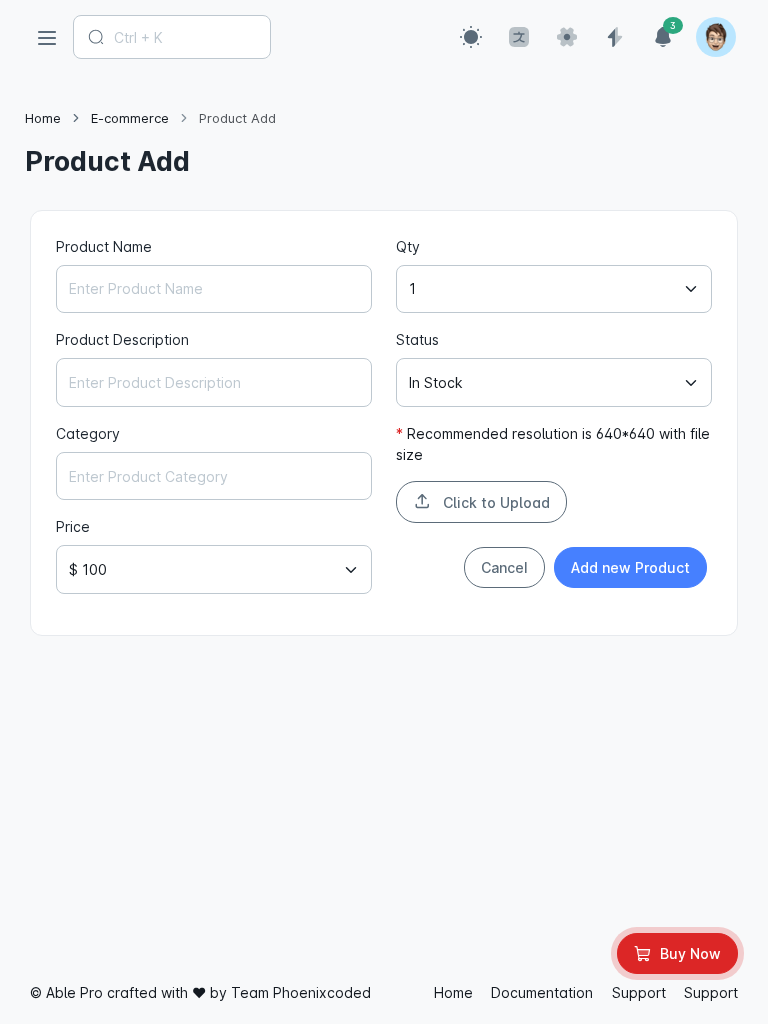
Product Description (122, 339)
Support (639, 992)
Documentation (542, 992)
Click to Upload (494, 502)
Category (88, 433)
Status (417, 339)
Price (73, 526)
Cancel (504, 567)
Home (43, 118)
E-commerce (130, 118)
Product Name (104, 246)
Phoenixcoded (322, 992)
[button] (471, 37)
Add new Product (630, 567)
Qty (408, 246)
